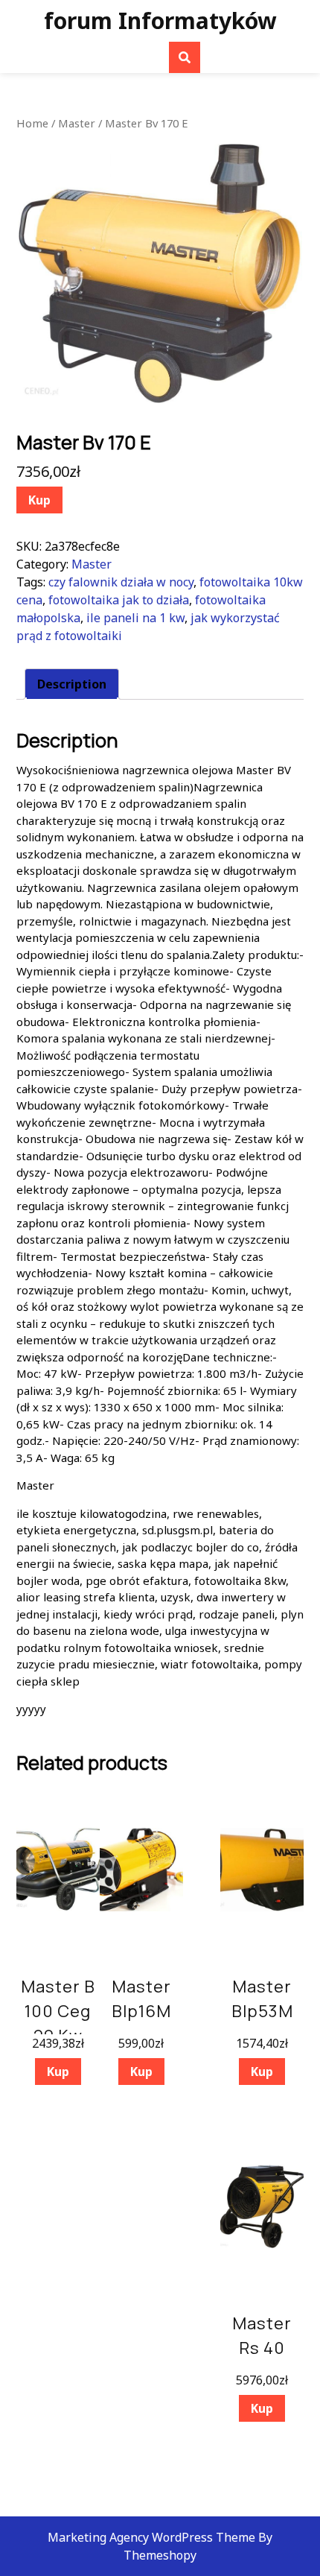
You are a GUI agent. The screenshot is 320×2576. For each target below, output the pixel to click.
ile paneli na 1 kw (135, 618)
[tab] (72, 684)
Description (72, 684)
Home (32, 123)
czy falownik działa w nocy (121, 582)
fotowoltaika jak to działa (119, 600)
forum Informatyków (160, 20)
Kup (39, 500)
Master (77, 123)
